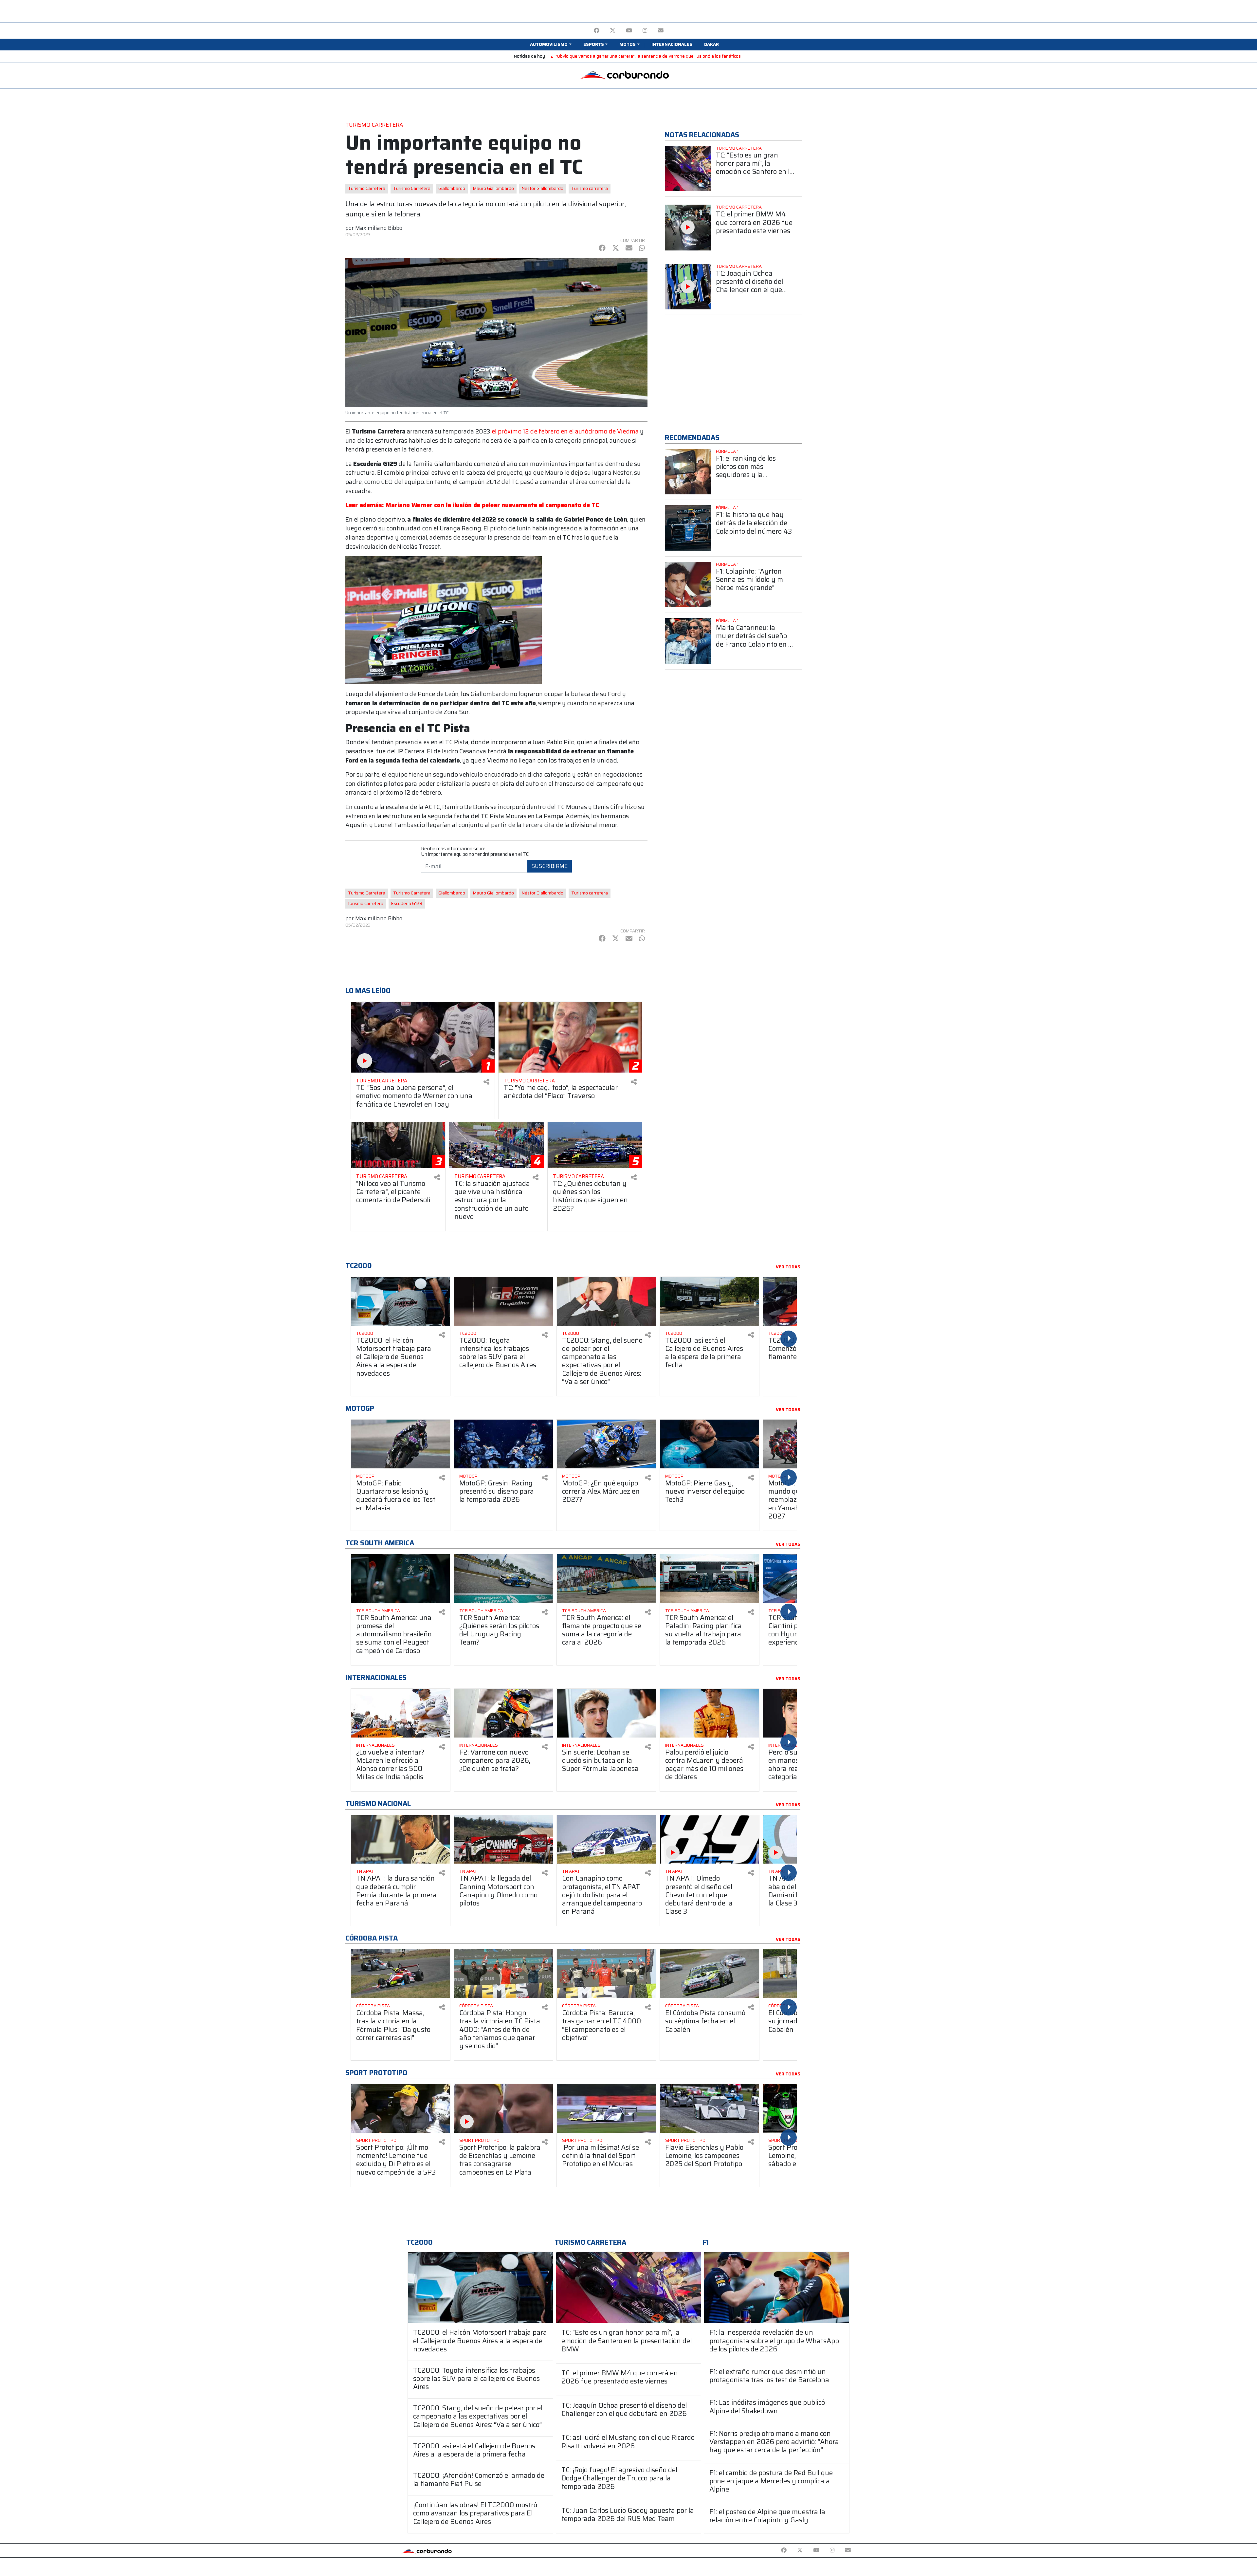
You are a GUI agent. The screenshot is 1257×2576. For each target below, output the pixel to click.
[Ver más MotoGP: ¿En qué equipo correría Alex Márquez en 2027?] (606, 1444)
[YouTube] (629, 31)
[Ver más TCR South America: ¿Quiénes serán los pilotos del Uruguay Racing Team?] (504, 1579)
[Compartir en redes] (486, 1082)
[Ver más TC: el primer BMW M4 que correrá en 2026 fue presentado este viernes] (688, 228)
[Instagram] (645, 31)
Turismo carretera (590, 188)
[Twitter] (613, 31)
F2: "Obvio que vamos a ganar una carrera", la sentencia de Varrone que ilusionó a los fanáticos (645, 56)
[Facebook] (597, 31)
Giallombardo (452, 188)
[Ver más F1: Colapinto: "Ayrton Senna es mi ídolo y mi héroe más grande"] (688, 585)
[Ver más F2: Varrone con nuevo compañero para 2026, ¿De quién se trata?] (504, 1713)
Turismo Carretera (367, 188)
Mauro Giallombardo (493, 188)
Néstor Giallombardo (543, 188)
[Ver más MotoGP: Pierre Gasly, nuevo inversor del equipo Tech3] (710, 1444)
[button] (551, 45)
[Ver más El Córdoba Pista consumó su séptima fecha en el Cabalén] (710, 1974)
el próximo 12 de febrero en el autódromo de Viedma (565, 431)
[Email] (661, 31)
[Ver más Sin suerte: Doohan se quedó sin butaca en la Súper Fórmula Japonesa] (606, 1713)
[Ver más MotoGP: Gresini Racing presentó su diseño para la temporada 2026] (504, 1444)
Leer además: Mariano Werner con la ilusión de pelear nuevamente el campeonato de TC (472, 505)
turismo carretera (366, 903)
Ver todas (788, 1267)
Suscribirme (550, 866)
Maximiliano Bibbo (379, 228)
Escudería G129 (407, 903)
